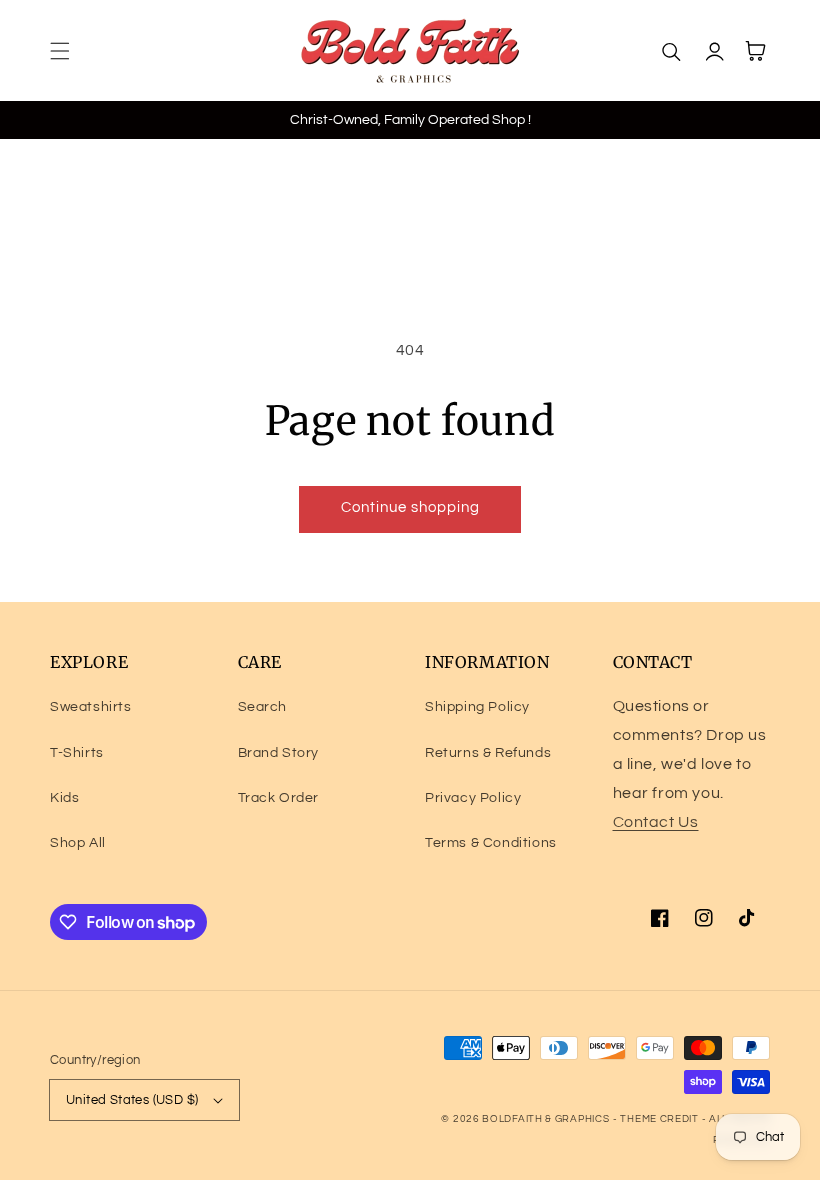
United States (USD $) (132, 1100)
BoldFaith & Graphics (545, 1119)
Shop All (78, 843)
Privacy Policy (473, 798)
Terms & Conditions (491, 843)
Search (263, 707)
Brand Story (279, 753)
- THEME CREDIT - (661, 1119)
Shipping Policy (477, 707)
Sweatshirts (91, 707)
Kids (64, 798)
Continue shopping (410, 507)
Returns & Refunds (488, 753)
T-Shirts (77, 753)
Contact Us (656, 822)
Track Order (279, 798)
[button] (60, 51)
